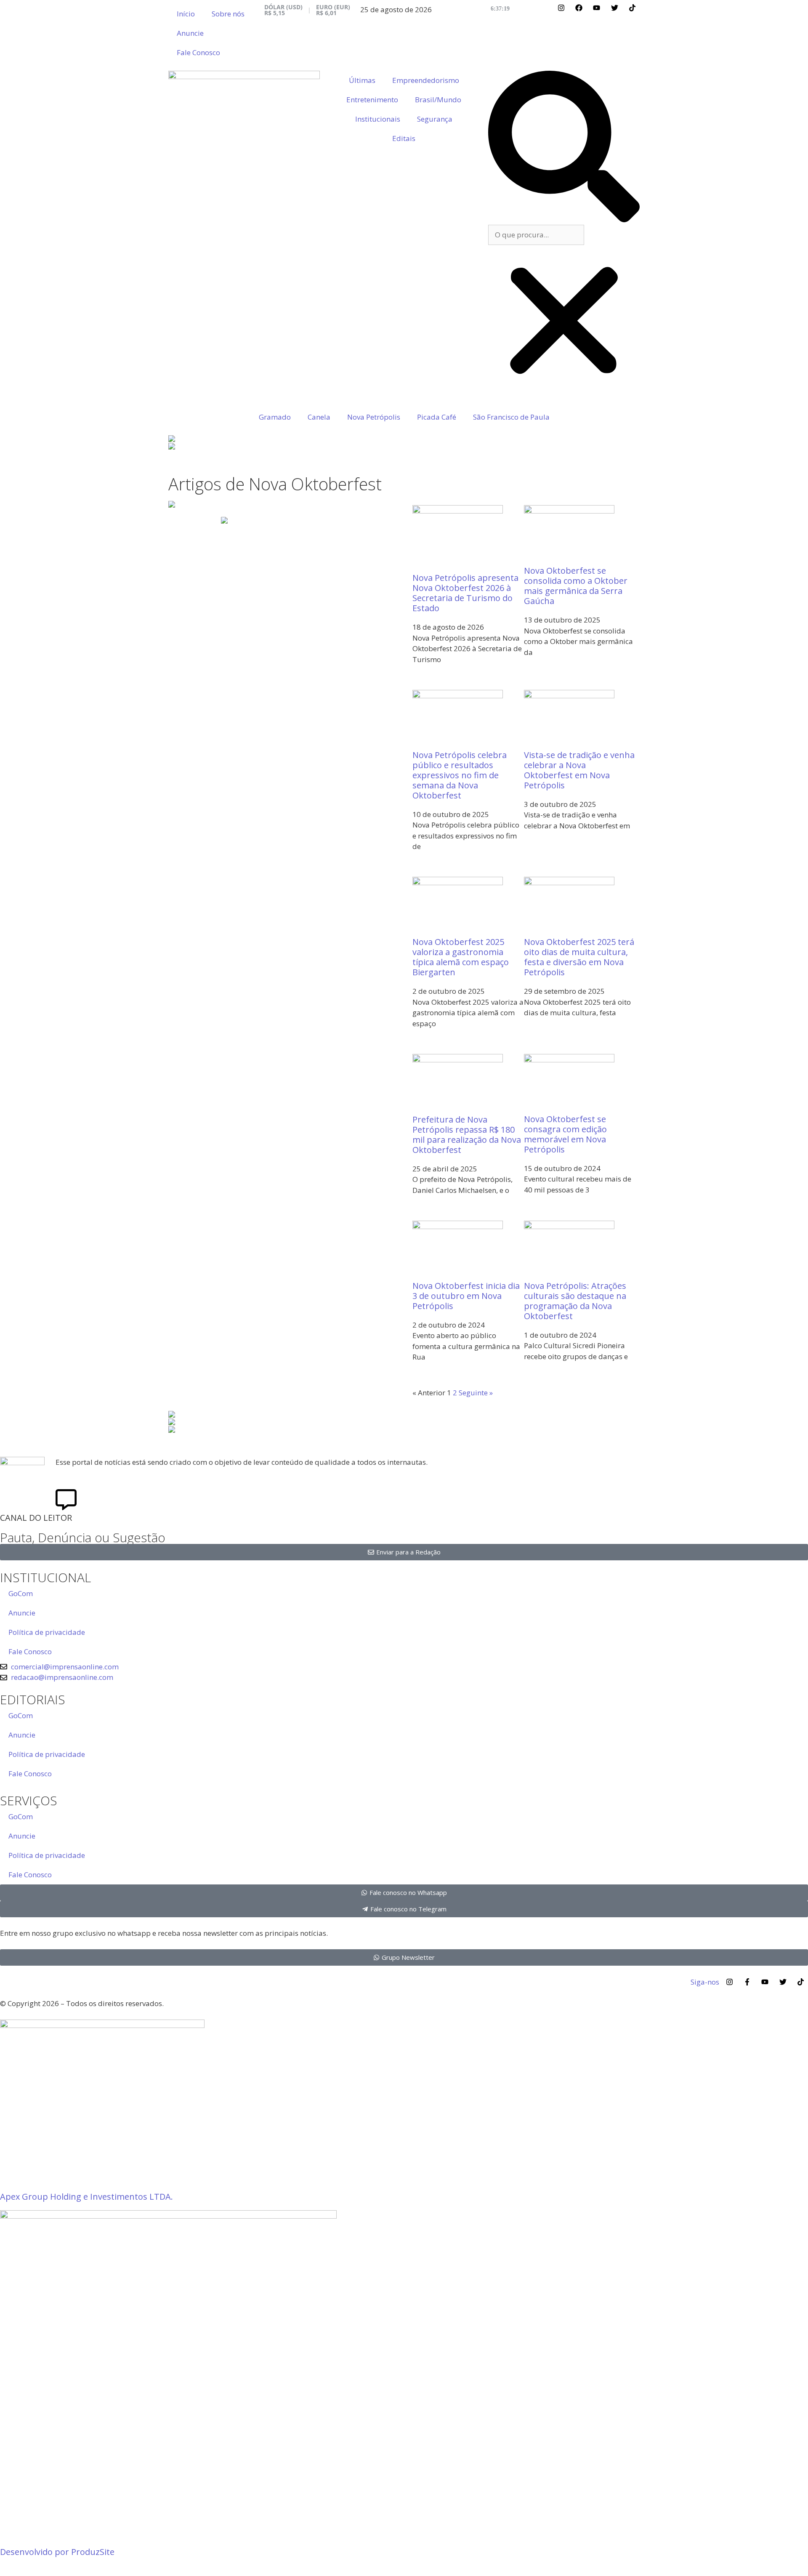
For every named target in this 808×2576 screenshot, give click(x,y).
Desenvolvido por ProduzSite (57, 2552)
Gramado (275, 417)
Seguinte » (476, 1393)
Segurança (435, 119)
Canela (319, 417)
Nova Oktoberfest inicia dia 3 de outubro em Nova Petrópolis (466, 1296)
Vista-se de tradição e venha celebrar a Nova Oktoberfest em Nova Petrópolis (579, 770)
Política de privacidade (47, 1632)
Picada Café (437, 417)
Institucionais (378, 119)
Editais (404, 138)
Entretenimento (372, 100)
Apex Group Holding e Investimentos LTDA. (86, 2197)
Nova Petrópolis (374, 417)
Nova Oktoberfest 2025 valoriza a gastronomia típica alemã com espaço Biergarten (461, 957)
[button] (564, 148)
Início (186, 14)
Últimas (362, 80)
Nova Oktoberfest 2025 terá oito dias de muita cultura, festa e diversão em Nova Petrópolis (579, 957)
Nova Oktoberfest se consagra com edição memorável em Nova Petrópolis (565, 1134)
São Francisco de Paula (511, 417)
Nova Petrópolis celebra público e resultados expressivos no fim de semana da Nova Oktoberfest (460, 775)
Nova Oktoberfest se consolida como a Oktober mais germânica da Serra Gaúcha (576, 586)
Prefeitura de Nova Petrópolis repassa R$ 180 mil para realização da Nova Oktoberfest (467, 1135)
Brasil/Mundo (438, 100)
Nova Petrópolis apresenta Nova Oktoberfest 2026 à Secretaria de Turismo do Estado (465, 593)
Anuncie (190, 33)
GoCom (21, 1593)
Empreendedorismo (426, 80)
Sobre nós (228, 14)
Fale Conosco (198, 52)
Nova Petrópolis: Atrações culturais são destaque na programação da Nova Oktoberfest (575, 1301)
